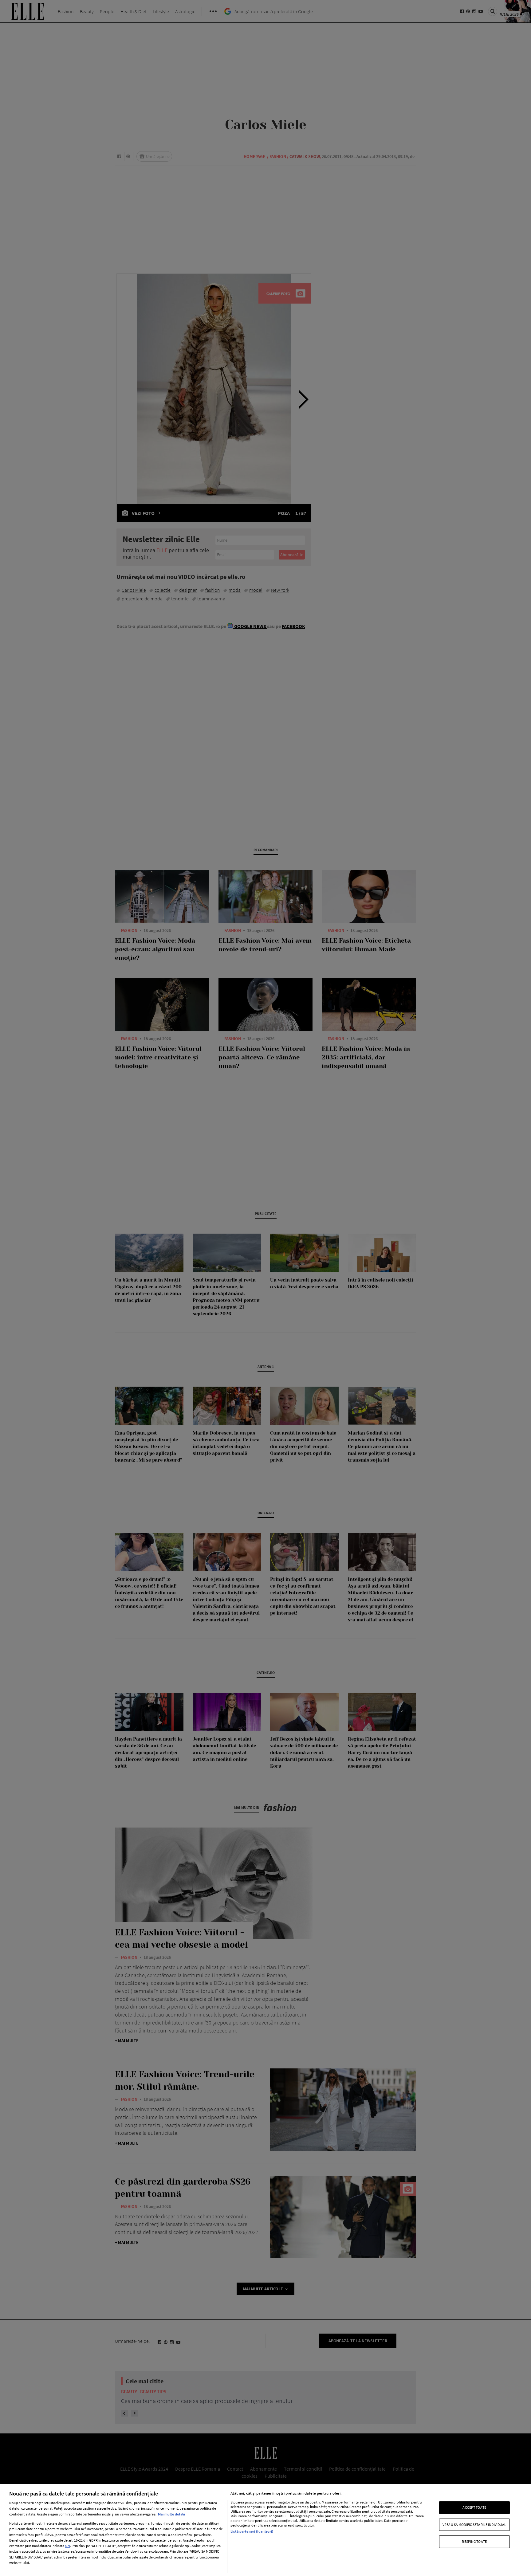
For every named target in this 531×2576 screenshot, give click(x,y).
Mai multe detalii (171, 2514)
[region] (265, 2530)
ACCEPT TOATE (474, 2507)
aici (67, 2546)
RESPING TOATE (474, 2541)
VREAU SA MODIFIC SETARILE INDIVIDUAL (474, 2525)
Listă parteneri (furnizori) (252, 2531)
